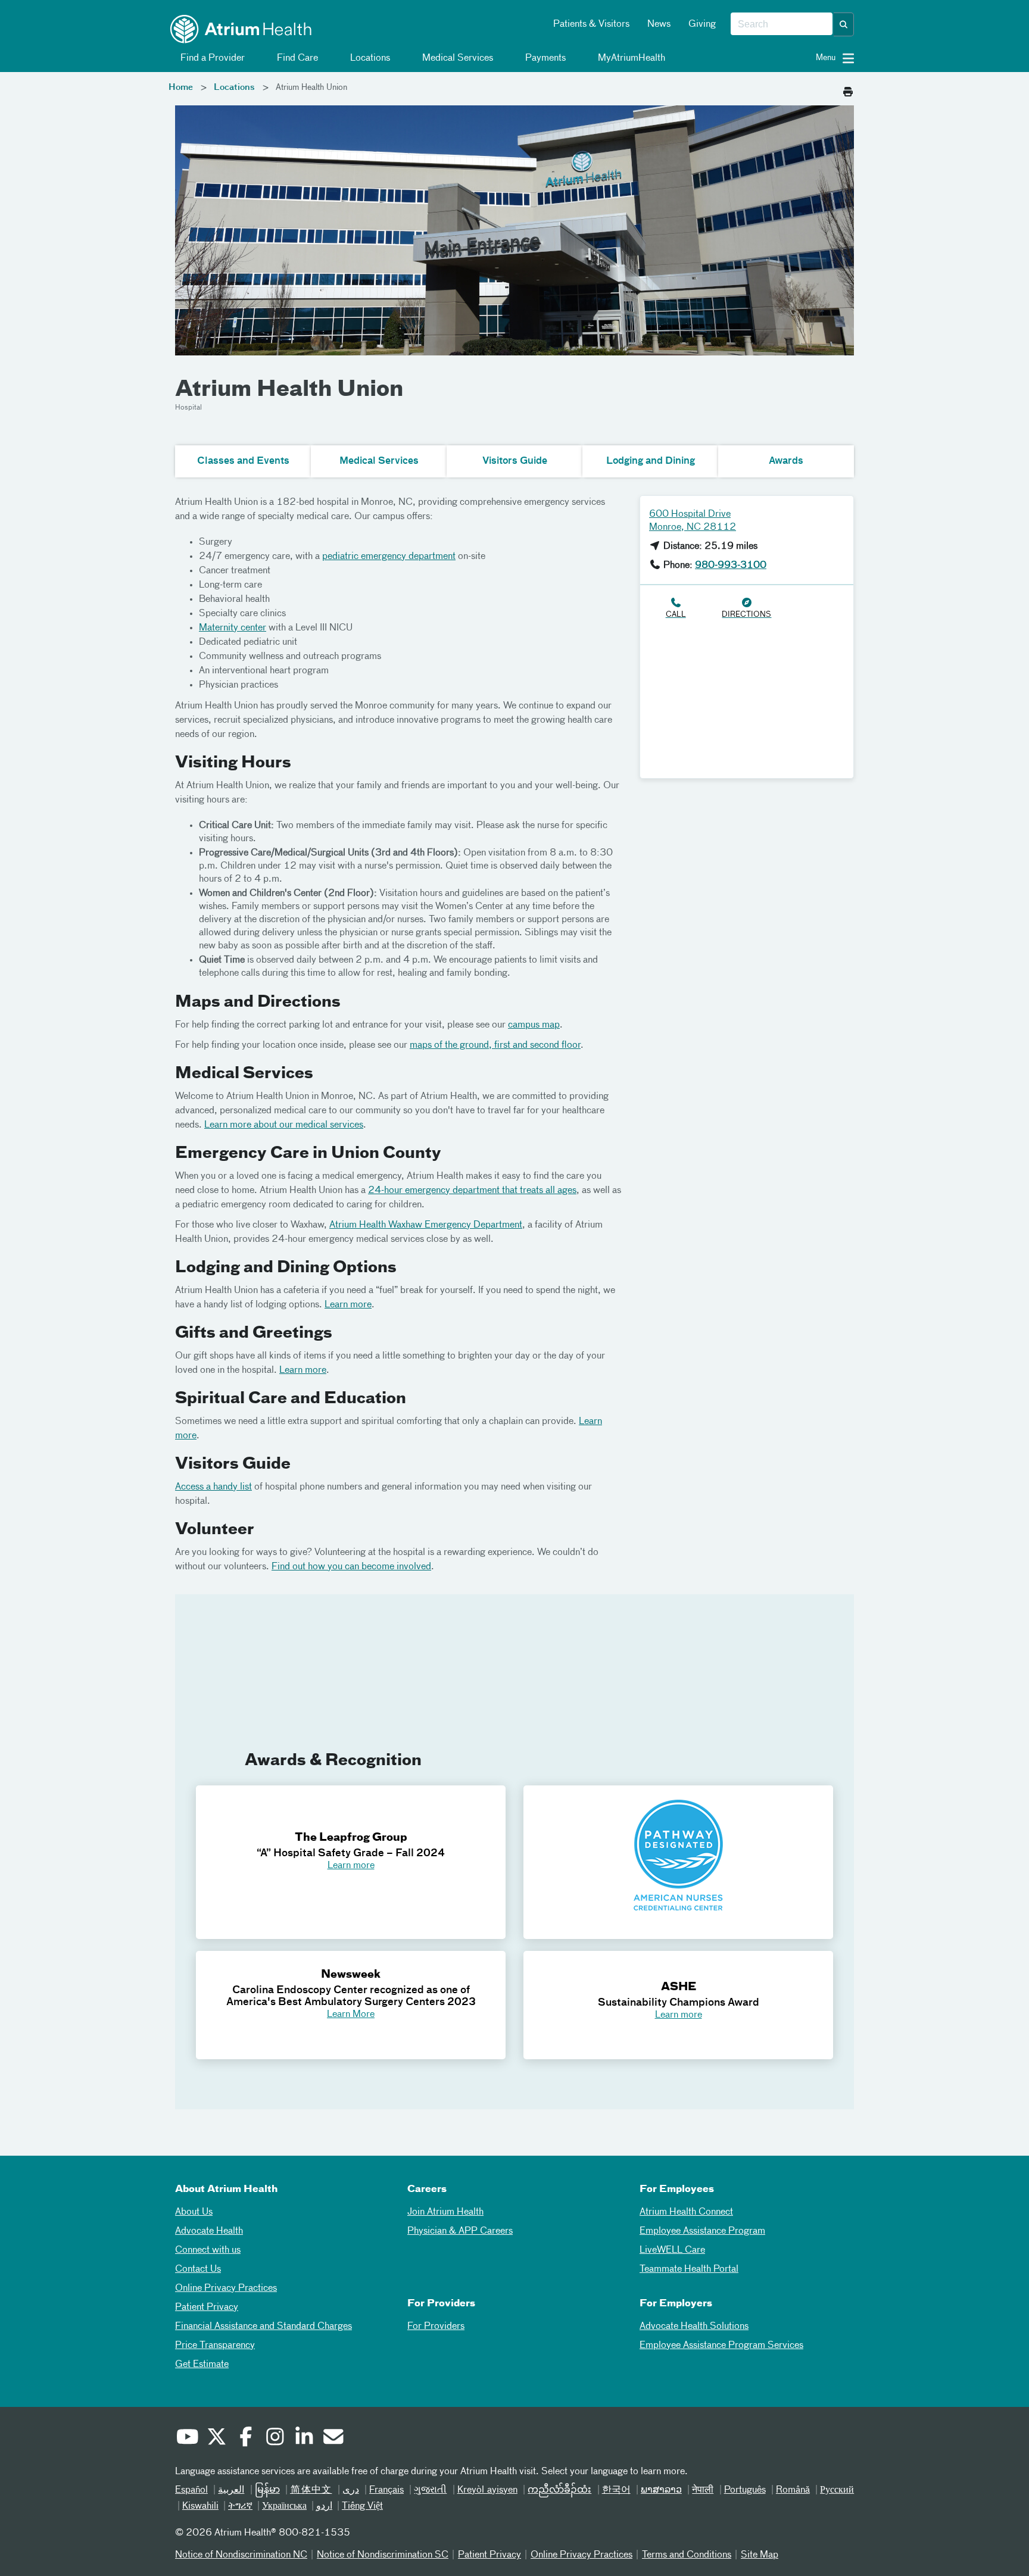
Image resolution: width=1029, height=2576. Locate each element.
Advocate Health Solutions (694, 2327)
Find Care (296, 58)
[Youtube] (187, 2438)
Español (191, 2490)
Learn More (351, 2015)
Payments (544, 58)
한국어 (616, 2490)
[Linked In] (304, 2438)
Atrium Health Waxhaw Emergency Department (426, 1225)
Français (386, 2490)
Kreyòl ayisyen (487, 2490)
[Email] (333, 2438)
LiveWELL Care (672, 2250)
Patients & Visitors (591, 24)
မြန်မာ (267, 2490)
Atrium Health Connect (686, 2212)
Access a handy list (213, 1487)
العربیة (231, 2490)
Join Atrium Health (445, 2212)
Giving (702, 24)
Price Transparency (215, 2346)
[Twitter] (216, 2438)
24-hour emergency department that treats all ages (472, 1191)
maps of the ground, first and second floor (495, 1045)
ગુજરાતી (430, 2490)
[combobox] (782, 24)
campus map (534, 1025)
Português (745, 2490)
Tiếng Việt (362, 2506)
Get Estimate (202, 2365)
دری (351, 2490)
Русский (837, 2490)
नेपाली (703, 2490)
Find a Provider (211, 58)
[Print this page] (848, 89)
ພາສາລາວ (661, 2490)
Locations (369, 58)
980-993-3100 (731, 566)
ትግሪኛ (240, 2506)
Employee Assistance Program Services (721, 2346)
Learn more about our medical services (284, 1125)
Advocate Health (209, 2231)
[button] (844, 24)
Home (181, 88)
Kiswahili (200, 2506)
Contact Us (198, 2269)
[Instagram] (275, 2438)
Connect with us (208, 2250)
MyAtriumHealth (630, 58)
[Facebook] (245, 2438)
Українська (284, 2506)
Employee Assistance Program (702, 2231)
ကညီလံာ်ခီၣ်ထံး (559, 2490)
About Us (194, 2212)
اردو (324, 2506)
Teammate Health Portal (689, 2269)
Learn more (348, 1305)
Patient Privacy (207, 2308)
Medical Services (456, 58)
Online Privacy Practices (226, 2288)
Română (793, 2490)
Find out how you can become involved (351, 1567)
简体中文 (311, 2490)
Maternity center (233, 628)
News (659, 24)
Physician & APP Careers (460, 2231)
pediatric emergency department (389, 557)
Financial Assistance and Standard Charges (264, 2327)
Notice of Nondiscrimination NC (241, 2555)
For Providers (436, 2327)
